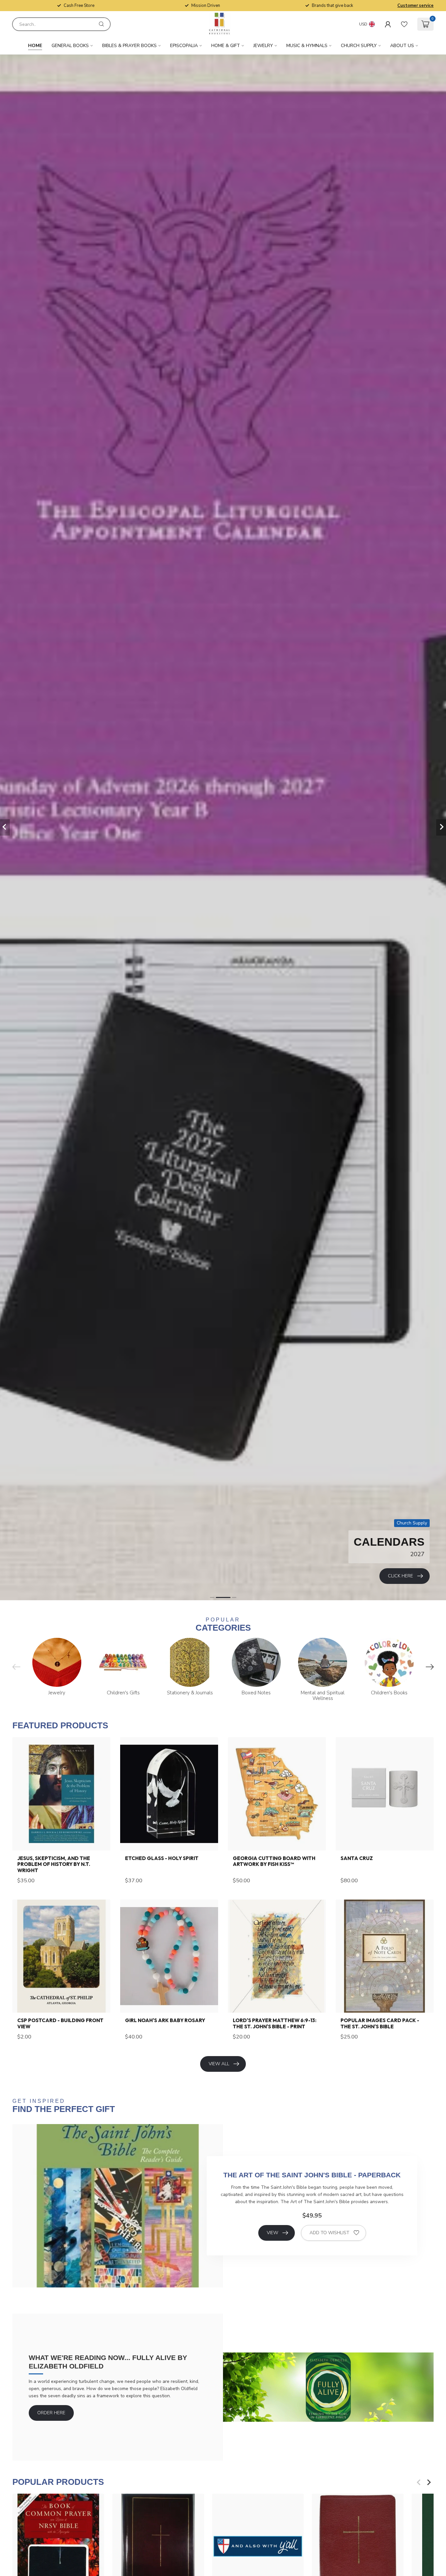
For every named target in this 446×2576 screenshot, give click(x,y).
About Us (402, 46)
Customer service (415, 6)
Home (35, 46)
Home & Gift (226, 46)
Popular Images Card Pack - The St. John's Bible (380, 2023)
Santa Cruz (357, 1858)
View (272, 2233)
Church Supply (359, 46)
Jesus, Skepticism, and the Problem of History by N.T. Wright (54, 1864)
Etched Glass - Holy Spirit (162, 1858)
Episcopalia (184, 46)
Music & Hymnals (307, 46)
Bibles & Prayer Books (129, 46)
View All (219, 2064)
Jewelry (263, 46)
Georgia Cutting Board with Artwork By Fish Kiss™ (274, 1861)
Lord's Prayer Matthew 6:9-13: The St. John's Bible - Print (275, 2023)
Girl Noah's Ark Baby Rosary (165, 2020)
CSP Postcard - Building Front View (60, 2023)
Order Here (51, 2413)
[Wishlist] (404, 24)
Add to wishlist (329, 2233)
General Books (70, 46)
